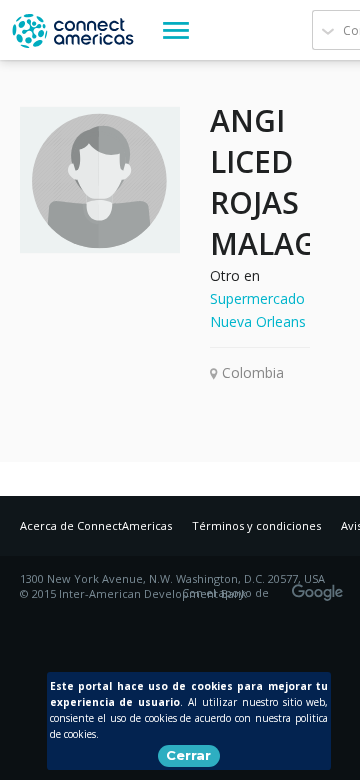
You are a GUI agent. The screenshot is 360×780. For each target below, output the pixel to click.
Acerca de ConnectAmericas (96, 525)
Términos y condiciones (256, 525)
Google (321, 586)
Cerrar (188, 755)
